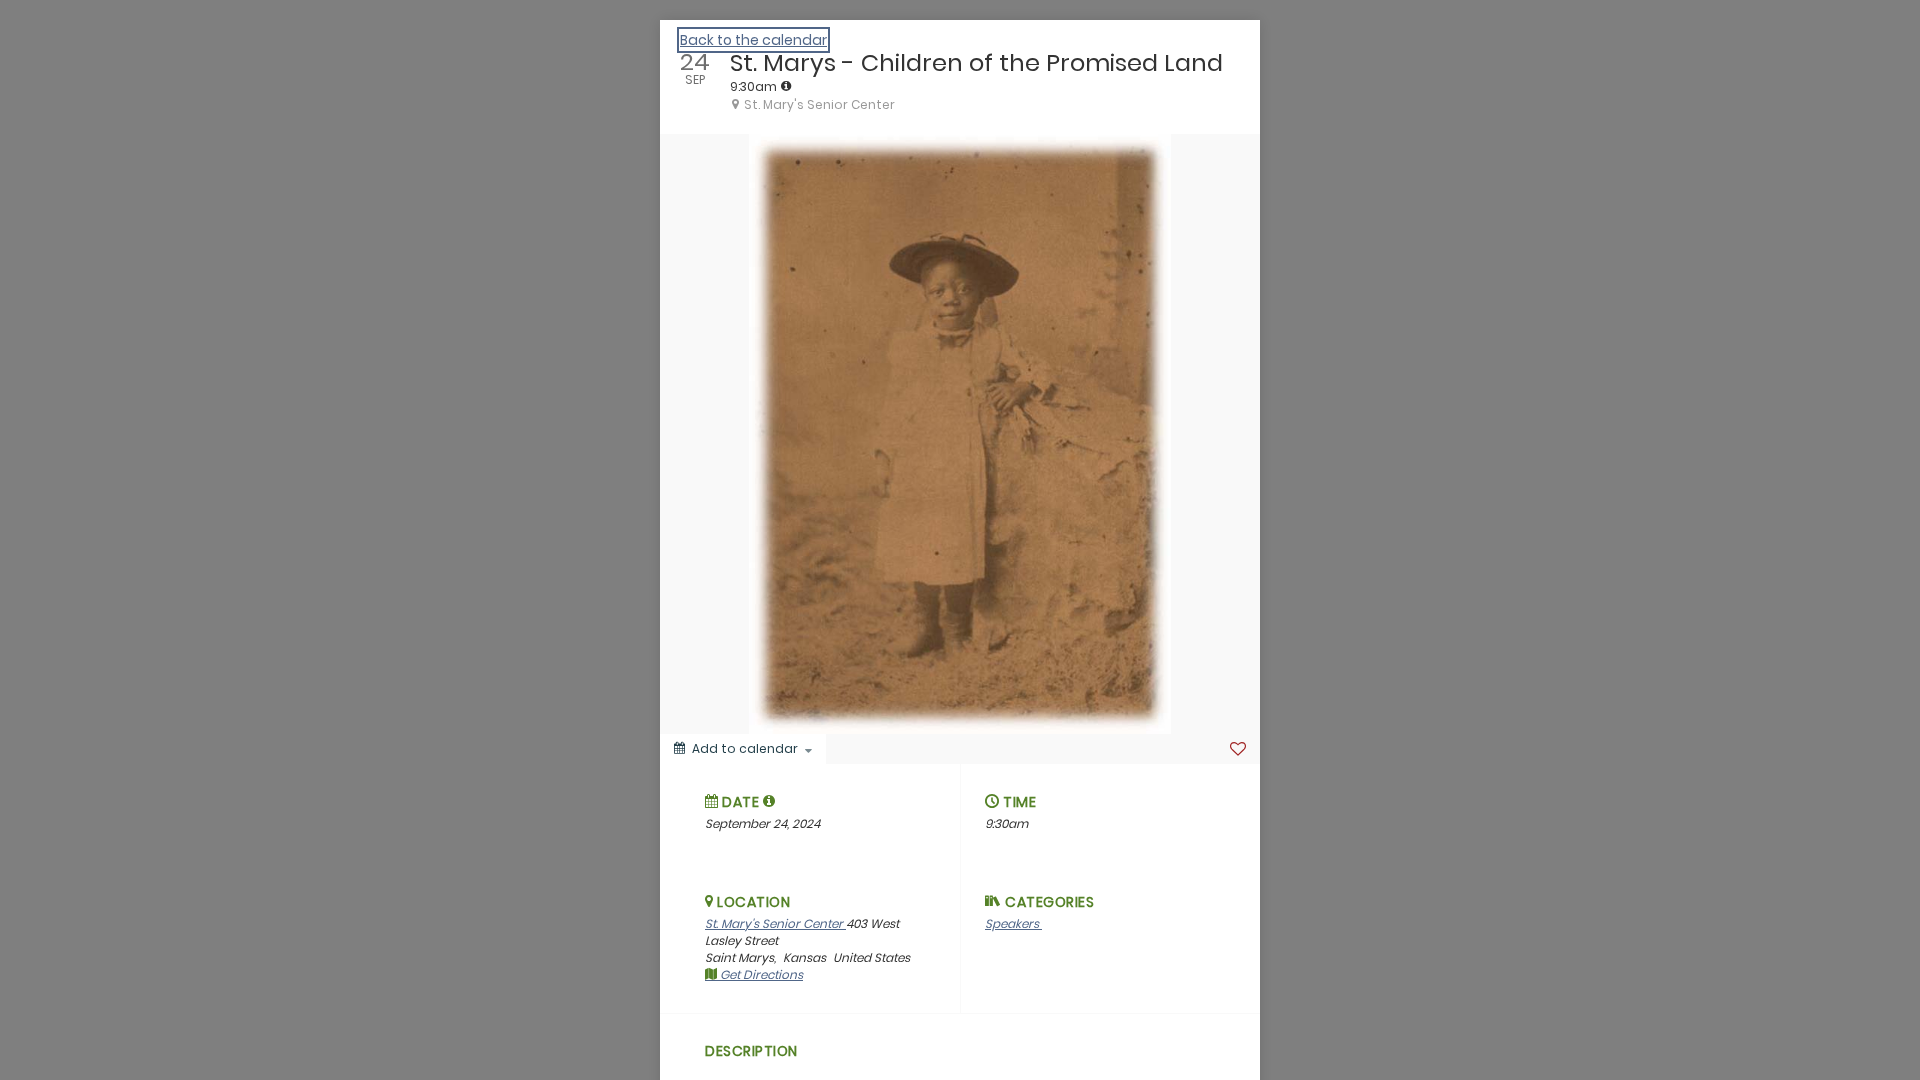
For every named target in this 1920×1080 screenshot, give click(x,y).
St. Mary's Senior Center (775, 923)
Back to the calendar (753, 40)
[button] (769, 801)
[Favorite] (1238, 749)
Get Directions (760, 974)
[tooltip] (786, 86)
